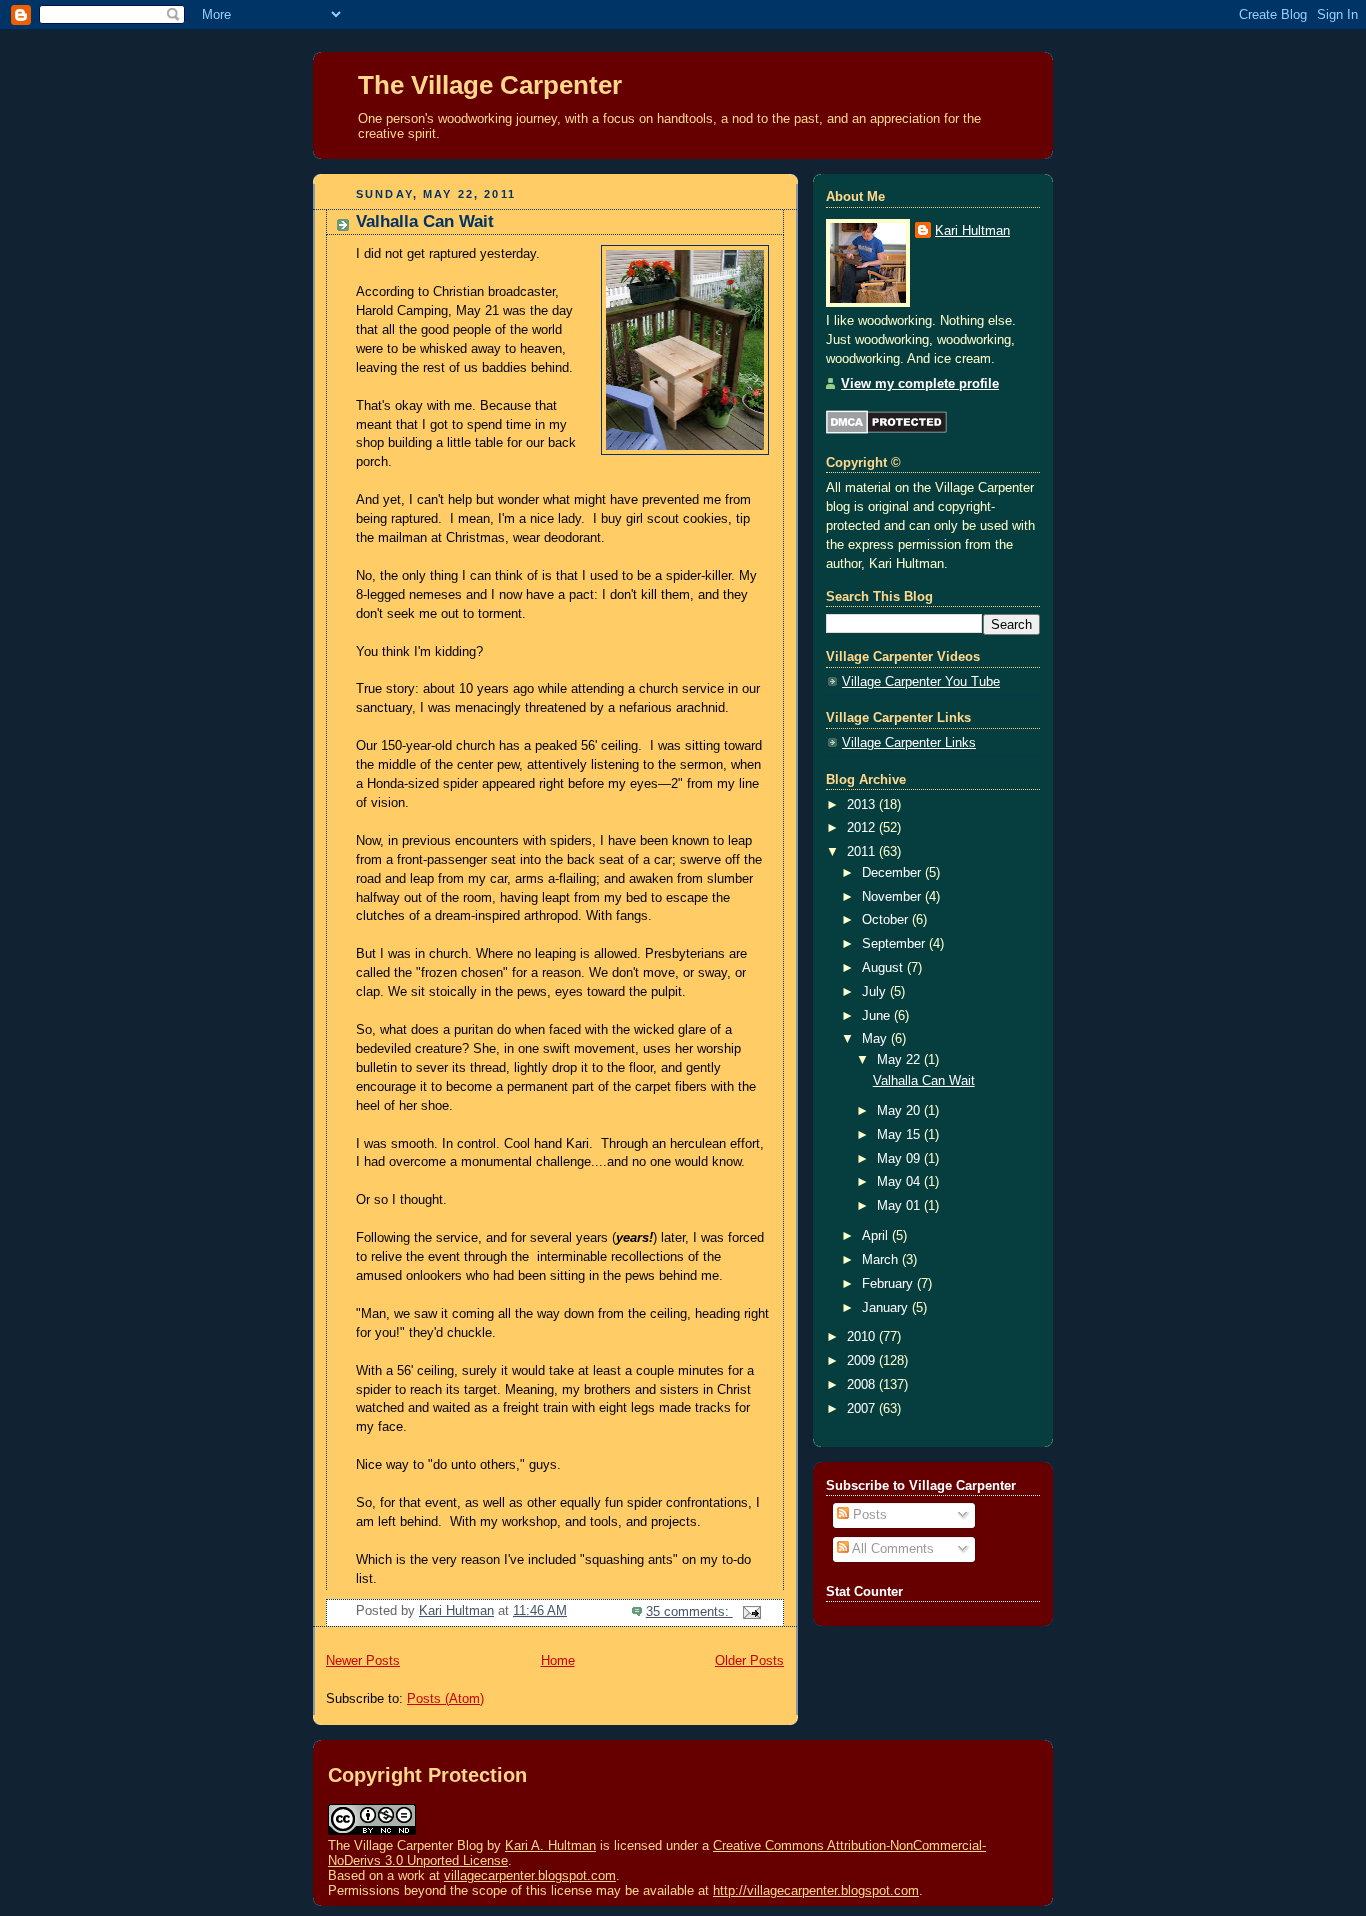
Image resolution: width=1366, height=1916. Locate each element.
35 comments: (689, 1612)
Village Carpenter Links (909, 743)
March (882, 1260)
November (893, 897)
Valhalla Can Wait (425, 221)
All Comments (891, 1549)
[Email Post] (751, 1612)
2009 (863, 1361)
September (895, 944)
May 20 (900, 1111)
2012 (863, 828)
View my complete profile (920, 384)
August (884, 968)
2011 (863, 852)
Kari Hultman (972, 231)
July (876, 992)
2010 (863, 1337)
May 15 (900, 1135)
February (889, 1284)
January (887, 1308)
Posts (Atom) (445, 1699)
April (877, 1236)
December (893, 873)
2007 (863, 1409)
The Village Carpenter (490, 85)
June (878, 1016)
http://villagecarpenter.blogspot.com (816, 1890)
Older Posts (749, 1661)
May (876, 1039)
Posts (868, 1515)
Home (558, 1661)
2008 (863, 1385)
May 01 (900, 1206)
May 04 (900, 1182)
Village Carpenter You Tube (921, 682)
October (887, 920)
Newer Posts (363, 1661)
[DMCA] (886, 430)
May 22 (900, 1060)
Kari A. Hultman (550, 1845)
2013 (863, 805)
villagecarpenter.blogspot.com (530, 1875)
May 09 (900, 1159)
